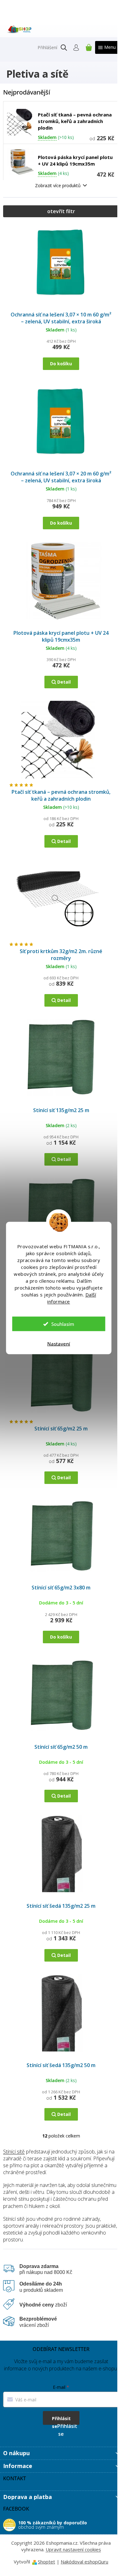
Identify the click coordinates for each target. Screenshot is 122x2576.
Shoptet (46, 2562)
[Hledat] (64, 48)
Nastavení (59, 1344)
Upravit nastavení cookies (73, 2549)
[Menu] (107, 47)
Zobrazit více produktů (58, 185)
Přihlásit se (61, 2420)
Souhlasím (63, 1324)
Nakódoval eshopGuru (84, 2562)
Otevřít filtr (61, 211)
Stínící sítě (14, 2152)
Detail (64, 682)
